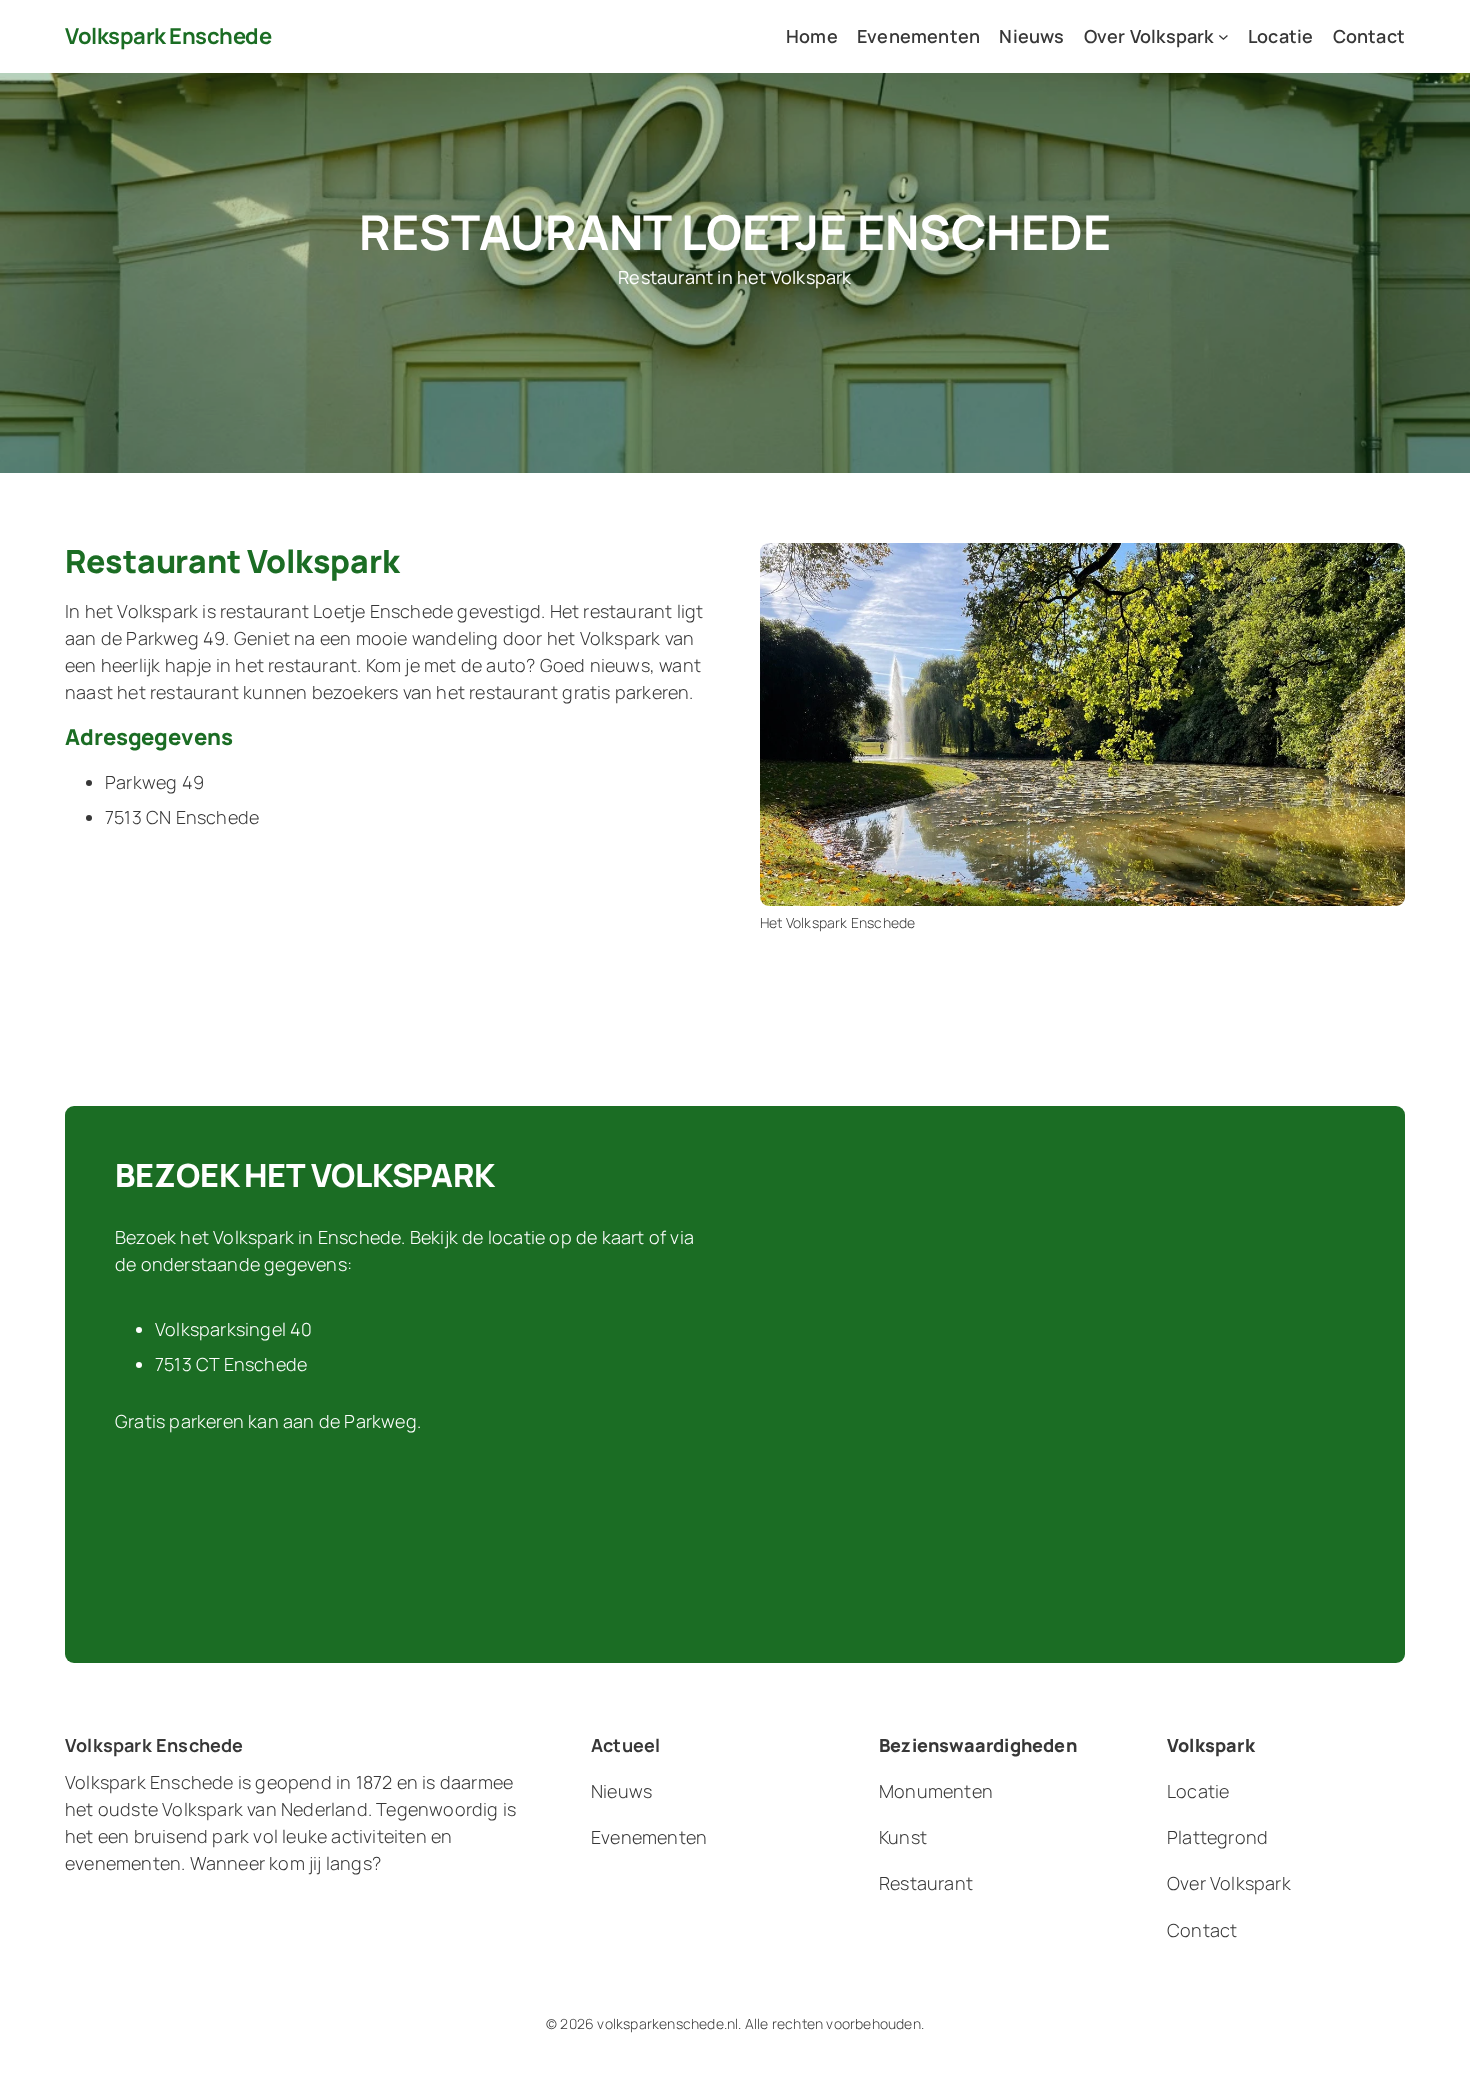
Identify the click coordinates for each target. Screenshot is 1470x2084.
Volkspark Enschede (168, 36)
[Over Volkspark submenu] (1223, 36)
